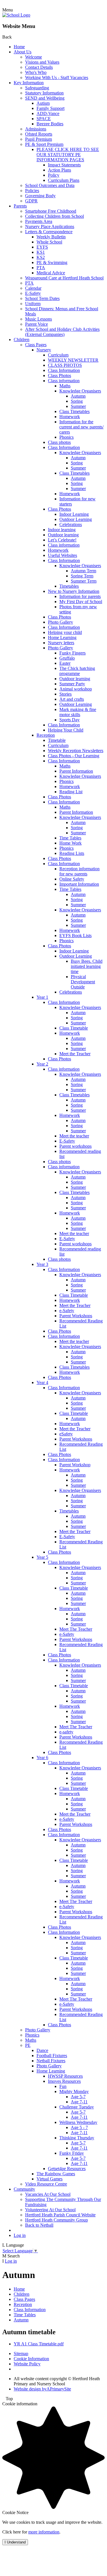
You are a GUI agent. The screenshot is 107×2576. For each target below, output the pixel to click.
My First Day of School (81, 602)
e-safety (66, 1732)
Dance (42, 2050)
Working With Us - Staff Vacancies (57, 77)
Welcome (34, 57)
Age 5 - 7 (79, 2127)
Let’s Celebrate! (62, 540)
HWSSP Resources (65, 2076)
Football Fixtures (52, 2056)
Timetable (57, 740)
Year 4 (42, 1382)
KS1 (41, 252)
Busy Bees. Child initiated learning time (87, 966)
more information (44, 2532)
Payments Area (39, 221)
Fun (63, 2086)
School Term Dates (42, 298)
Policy (54, 175)
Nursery (44, 350)
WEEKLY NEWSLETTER (73, 360)
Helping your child (65, 632)
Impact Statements (64, 165)
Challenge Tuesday (77, 2107)
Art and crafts (72, 699)
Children (22, 340)
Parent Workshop (75, 1465)
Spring (77, 401)
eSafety (66, 1434)
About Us (23, 52)
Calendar (33, 288)
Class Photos (59, 375)
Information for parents (80, 596)
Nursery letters (61, 643)
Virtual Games (50, 2179)
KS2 (41, 257)
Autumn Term (83, 571)
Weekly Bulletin (51, 237)
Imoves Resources (64, 2081)
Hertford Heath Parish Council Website (60, 2215)
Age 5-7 (78, 2097)
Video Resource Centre (46, 2184)
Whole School (49, 242)
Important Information (79, 884)
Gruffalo (67, 658)
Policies (32, 191)
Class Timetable (74, 1028)
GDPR (31, 201)
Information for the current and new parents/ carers (81, 427)
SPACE (44, 119)
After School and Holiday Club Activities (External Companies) (62, 332)
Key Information (29, 83)
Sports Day (69, 720)
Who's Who (36, 72)
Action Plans (59, 170)
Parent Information (76, 771)
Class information (64, 381)
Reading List (71, 792)
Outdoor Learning (76, 519)
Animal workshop (76, 689)
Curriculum (58, 355)
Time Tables (70, 838)
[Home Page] (16, 15)
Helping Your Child (66, 730)
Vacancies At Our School (48, 2194)
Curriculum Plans (64, 180)
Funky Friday (72, 2153)
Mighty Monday (74, 2091)
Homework (70, 417)
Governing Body (40, 196)
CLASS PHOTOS (65, 365)
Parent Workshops (76, 1316)
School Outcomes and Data (50, 185)
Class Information (64, 370)
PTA (41, 268)
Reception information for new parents (79, 871)
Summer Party (72, 684)
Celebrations (71, 524)
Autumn (78, 396)
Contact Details (39, 67)
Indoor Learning (74, 514)
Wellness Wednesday (78, 2122)
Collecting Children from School (54, 216)
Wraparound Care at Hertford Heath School (64, 278)
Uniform (33, 304)
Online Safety (72, 879)
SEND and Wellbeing (45, 98)
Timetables (69, 586)
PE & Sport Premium (44, 144)
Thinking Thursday (77, 2138)
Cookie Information (31, 2359)
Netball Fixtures (51, 2061)
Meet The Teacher (76, 1629)
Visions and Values (42, 62)
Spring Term (82, 576)
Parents (20, 206)
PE (28, 2045)
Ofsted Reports (39, 134)
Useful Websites (62, 555)
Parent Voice (37, 324)
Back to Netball (39, 2225)
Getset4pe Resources (67, 2169)
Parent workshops (75, 1146)
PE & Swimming (52, 262)
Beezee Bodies (50, 124)
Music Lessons (39, 319)
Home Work (70, 843)
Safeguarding (37, 88)
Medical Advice (51, 273)
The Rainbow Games (56, 2174)
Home (19, 47)
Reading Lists (72, 853)
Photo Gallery (60, 622)
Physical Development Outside (83, 982)
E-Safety (33, 293)
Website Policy (27, 2364)
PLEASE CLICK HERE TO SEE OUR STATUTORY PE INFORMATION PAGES (68, 155)
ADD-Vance (48, 113)
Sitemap (21, 2354)
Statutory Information (44, 93)
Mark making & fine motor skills (78, 712)
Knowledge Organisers (80, 391)
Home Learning (62, 638)
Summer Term (84, 581)
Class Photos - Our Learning (74, 756)
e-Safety (67, 1311)
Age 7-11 (79, 2102)
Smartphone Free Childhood (51, 211)
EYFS (42, 247)
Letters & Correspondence (49, 232)
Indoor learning (62, 530)
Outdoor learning (63, 535)
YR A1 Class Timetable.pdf (39, 2344)
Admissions (36, 129)
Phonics (66, 437)
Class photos (59, 442)
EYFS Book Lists (75, 935)
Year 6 (42, 1758)
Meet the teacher (74, 1136)
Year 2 (42, 1064)
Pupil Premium (39, 139)
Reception (46, 735)
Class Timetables (74, 411)
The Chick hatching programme (77, 671)
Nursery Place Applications (50, 226)
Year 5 (42, 1557)
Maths (65, 386)
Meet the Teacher (75, 1054)
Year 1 (42, 997)
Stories (65, 694)
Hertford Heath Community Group (56, 2220)
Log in (20, 2235)
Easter (65, 663)
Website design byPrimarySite (42, 2389)
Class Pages (36, 345)
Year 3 (42, 1264)
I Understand (15, 2542)
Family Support (51, 108)
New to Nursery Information (74, 591)
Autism (43, 103)
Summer (78, 406)
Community (24, 2189)
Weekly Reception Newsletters (76, 751)
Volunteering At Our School (50, 2210)
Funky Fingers (72, 653)
